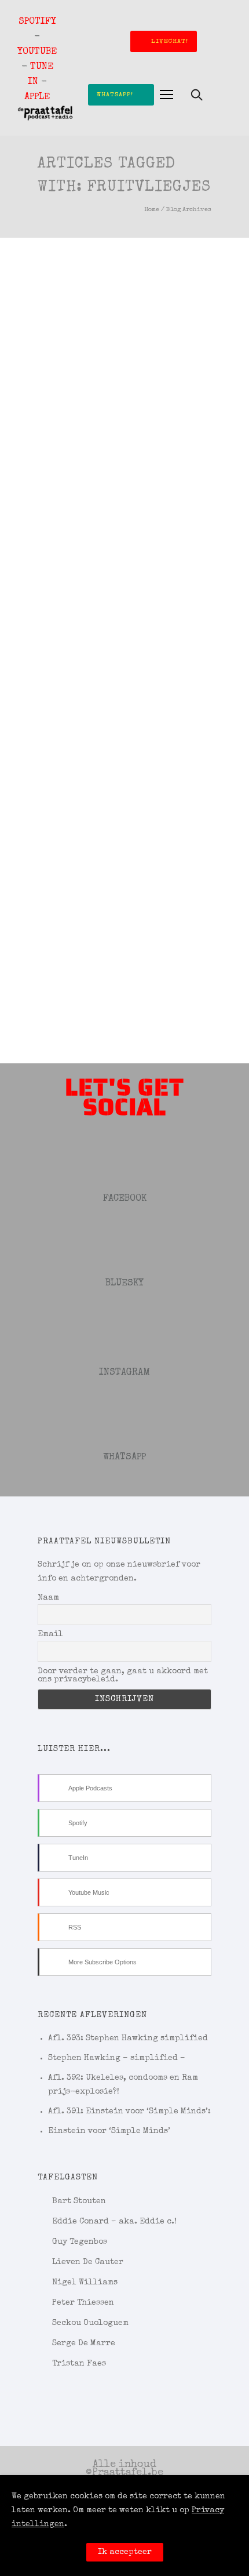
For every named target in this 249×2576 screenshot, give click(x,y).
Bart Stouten (79, 2201)
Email (50, 1634)
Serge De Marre (84, 2344)
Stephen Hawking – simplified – (117, 2058)
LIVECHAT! (170, 41)
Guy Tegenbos (80, 2242)
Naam (48, 1598)
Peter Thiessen (83, 2303)
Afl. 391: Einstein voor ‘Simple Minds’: (129, 2112)
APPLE (37, 97)
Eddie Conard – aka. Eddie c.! (114, 2222)
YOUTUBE (37, 52)
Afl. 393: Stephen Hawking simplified (128, 2039)
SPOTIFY (37, 22)
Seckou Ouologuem (90, 2323)
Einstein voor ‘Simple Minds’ (109, 2131)
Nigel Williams (85, 2283)
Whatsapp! (115, 95)
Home (152, 210)
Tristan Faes (79, 2364)
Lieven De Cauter (88, 2262)
